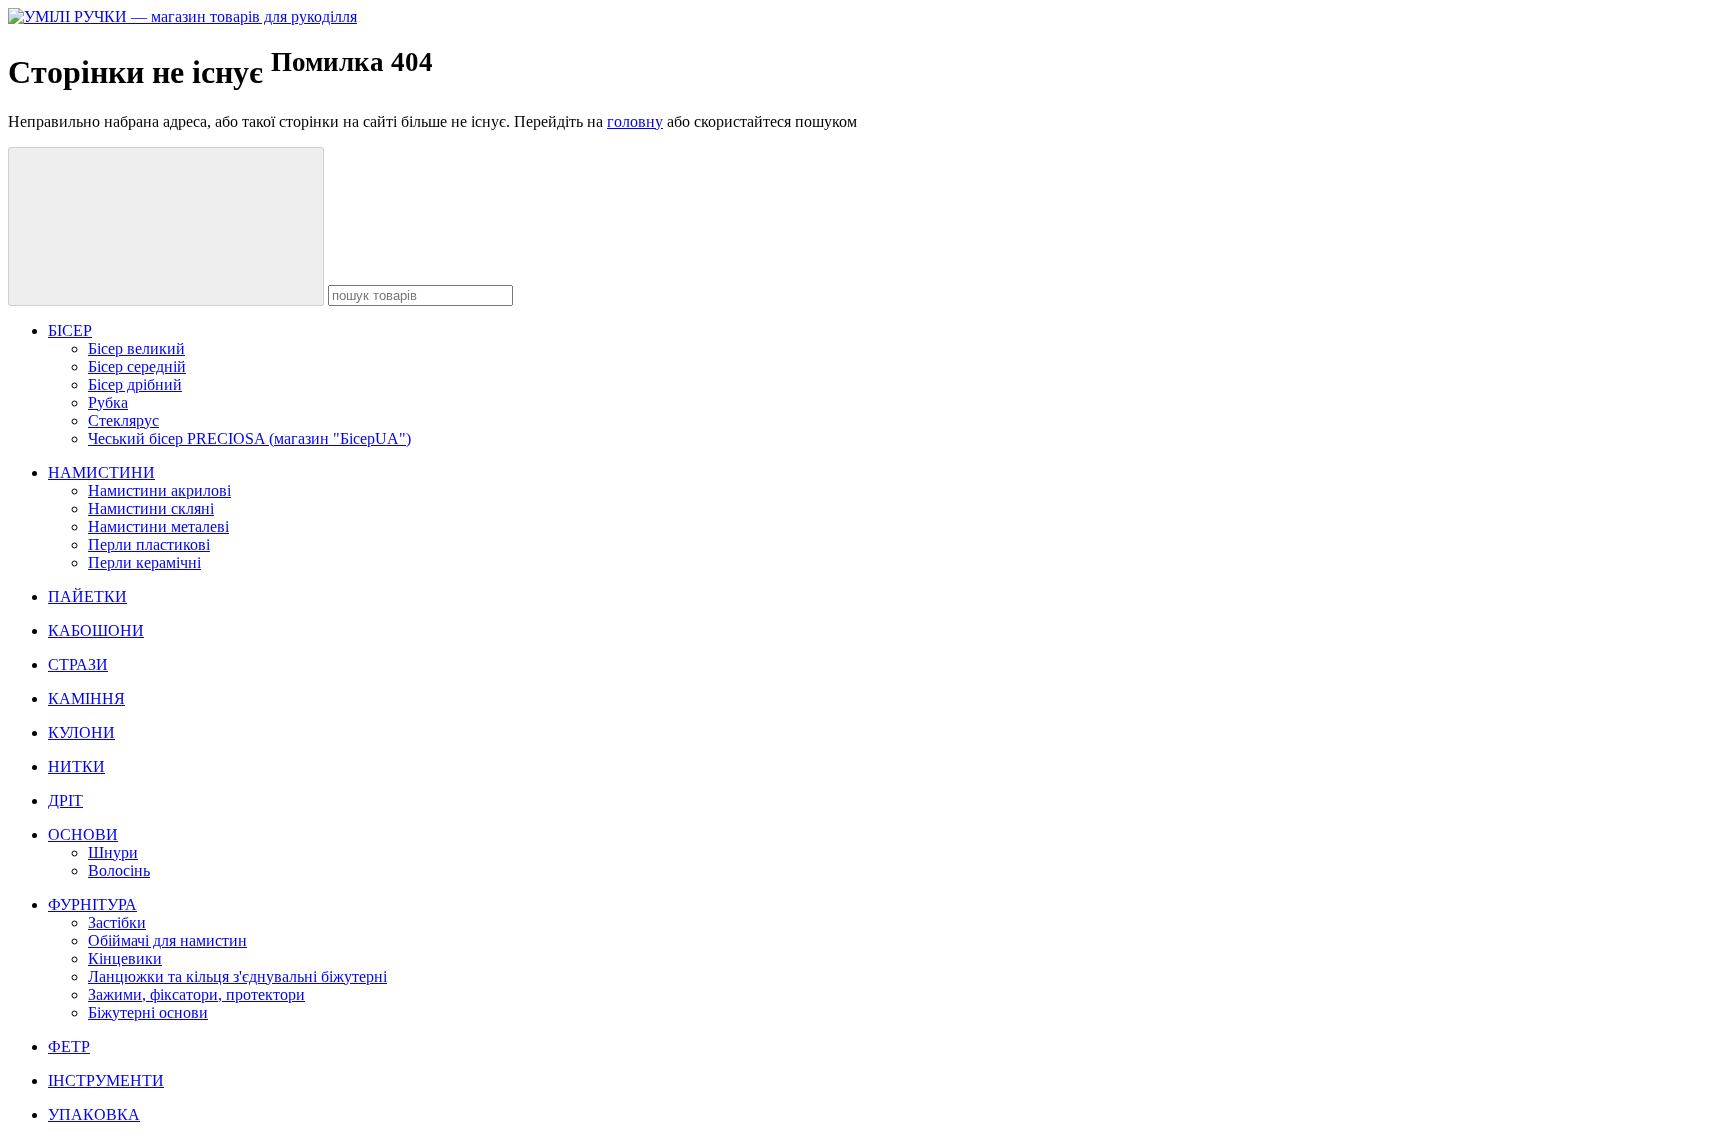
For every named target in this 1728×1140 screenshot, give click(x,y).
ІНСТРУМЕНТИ (106, 1080)
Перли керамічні (144, 562)
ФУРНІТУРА (92, 904)
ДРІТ (65, 800)
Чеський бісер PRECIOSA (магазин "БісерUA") (249, 438)
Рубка (108, 402)
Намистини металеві (158, 526)
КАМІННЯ (86, 698)
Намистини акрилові (159, 490)
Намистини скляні (151, 508)
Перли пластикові (149, 544)
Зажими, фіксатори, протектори (196, 994)
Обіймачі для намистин (167, 940)
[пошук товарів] (166, 226)
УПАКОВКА (94, 1114)
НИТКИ (76, 766)
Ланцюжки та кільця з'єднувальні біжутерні (237, 976)
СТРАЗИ (78, 664)
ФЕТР (69, 1046)
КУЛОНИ (81, 732)
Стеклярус (123, 420)
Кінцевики (125, 958)
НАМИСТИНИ (101, 472)
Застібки (117, 922)
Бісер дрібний (135, 384)
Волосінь (119, 870)
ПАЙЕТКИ (87, 596)
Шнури (113, 852)
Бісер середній (137, 366)
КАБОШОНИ (96, 630)
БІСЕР (70, 330)
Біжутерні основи (148, 1012)
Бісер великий (136, 348)
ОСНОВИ (83, 834)
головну (635, 121)
